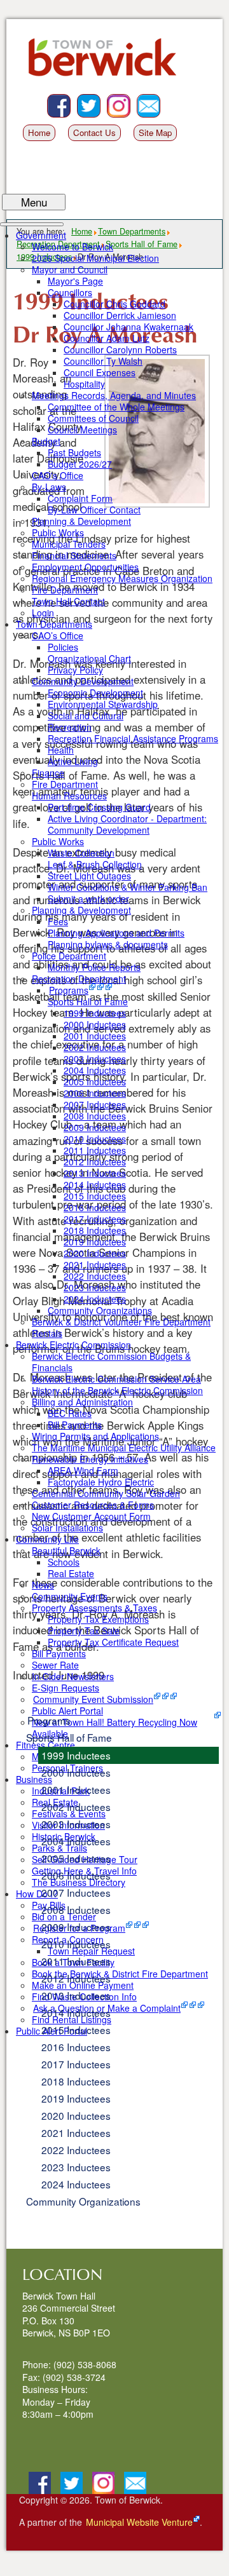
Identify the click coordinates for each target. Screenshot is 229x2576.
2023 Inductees (76, 2167)
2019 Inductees (76, 2098)
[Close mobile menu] (32, 224)
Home (39, 132)
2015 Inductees (76, 2030)
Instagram (130, 100)
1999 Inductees (76, 1755)
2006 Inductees (76, 1875)
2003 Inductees (76, 1824)
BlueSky (100, 100)
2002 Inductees (76, 1807)
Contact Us (94, 132)
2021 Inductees (76, 2132)
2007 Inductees (76, 1892)
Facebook (70, 100)
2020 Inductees (76, 2115)
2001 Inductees (76, 1789)
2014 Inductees (76, 2012)
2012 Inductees (76, 1978)
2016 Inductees (76, 2047)
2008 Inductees (76, 1909)
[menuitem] (41, 235)
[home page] (107, 63)
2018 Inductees (76, 2081)
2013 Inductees (76, 1995)
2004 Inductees (76, 1841)
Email (160, 100)
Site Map (155, 132)
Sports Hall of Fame (69, 1737)
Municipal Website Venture (139, 2522)
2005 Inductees (76, 1858)
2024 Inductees (76, 2184)
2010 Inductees (76, 1944)
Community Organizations (83, 2201)
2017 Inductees (76, 2064)
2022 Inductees (76, 2150)
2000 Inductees (76, 1772)
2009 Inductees (76, 1927)
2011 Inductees (76, 1961)
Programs (49, 1720)
